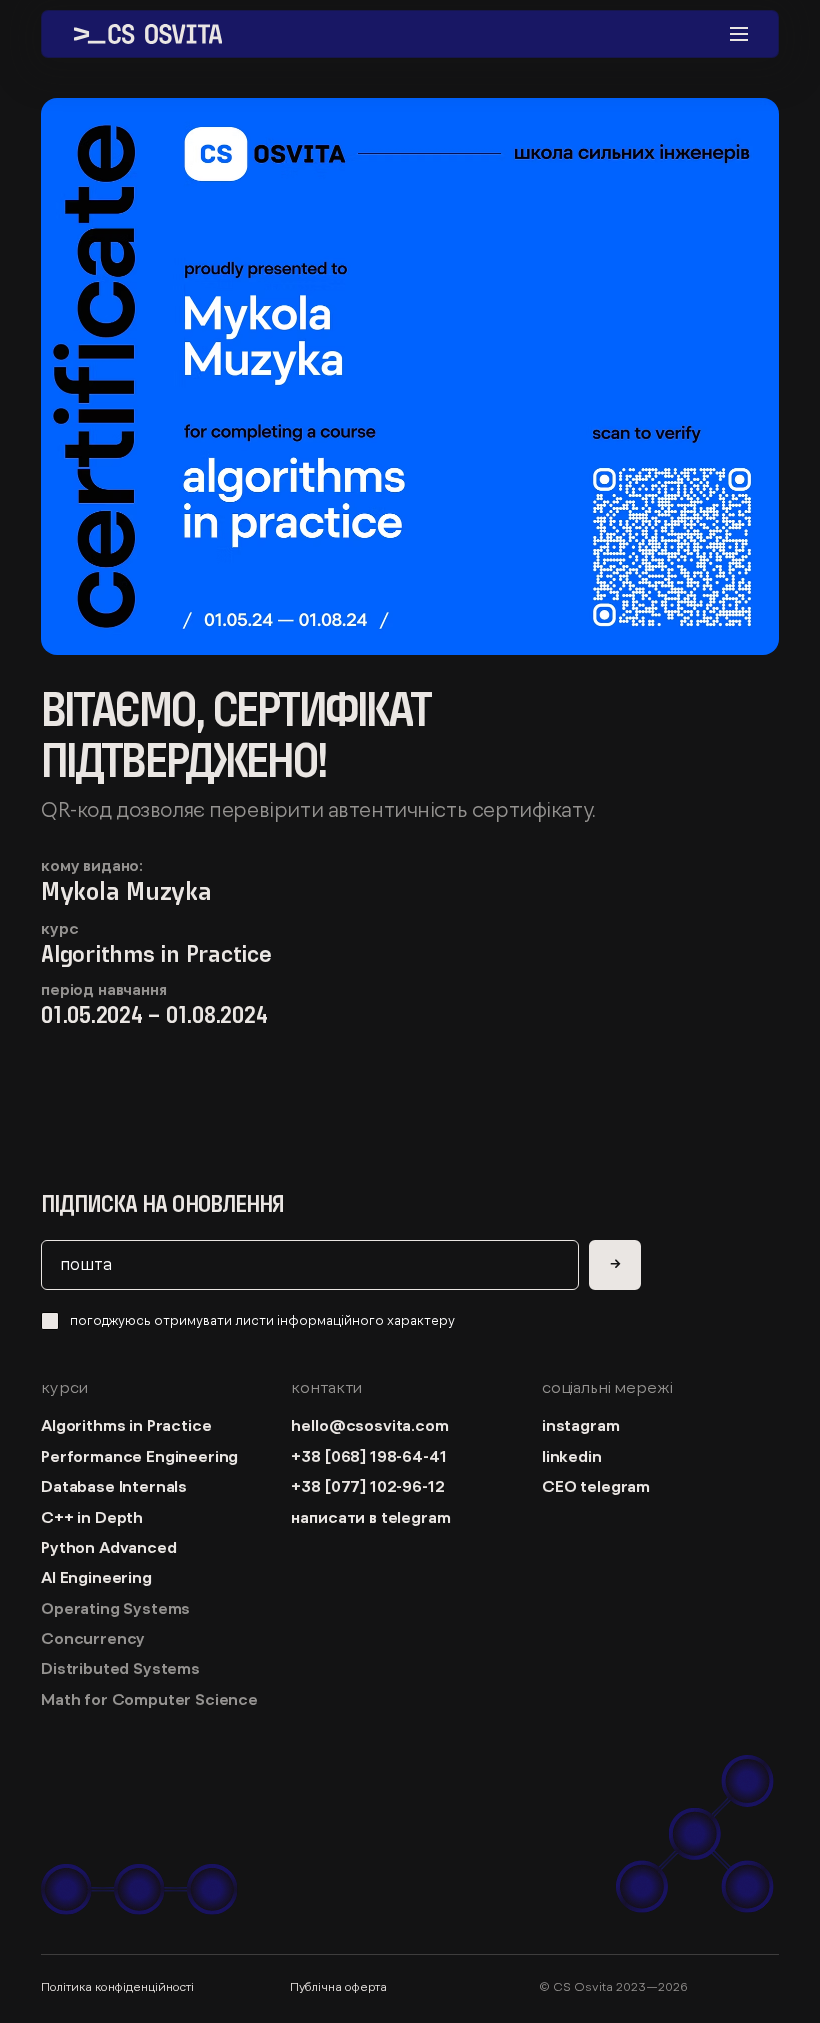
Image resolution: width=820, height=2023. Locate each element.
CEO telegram (596, 1486)
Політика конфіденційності (117, 1987)
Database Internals (114, 1486)
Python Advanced (109, 1547)
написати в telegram (370, 1517)
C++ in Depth (92, 1517)
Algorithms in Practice (126, 1425)
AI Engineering (96, 1577)
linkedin (572, 1456)
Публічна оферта (338, 1987)
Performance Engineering (139, 1456)
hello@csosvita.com (369, 1425)
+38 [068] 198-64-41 (372, 1456)
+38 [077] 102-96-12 (367, 1486)
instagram (581, 1425)
